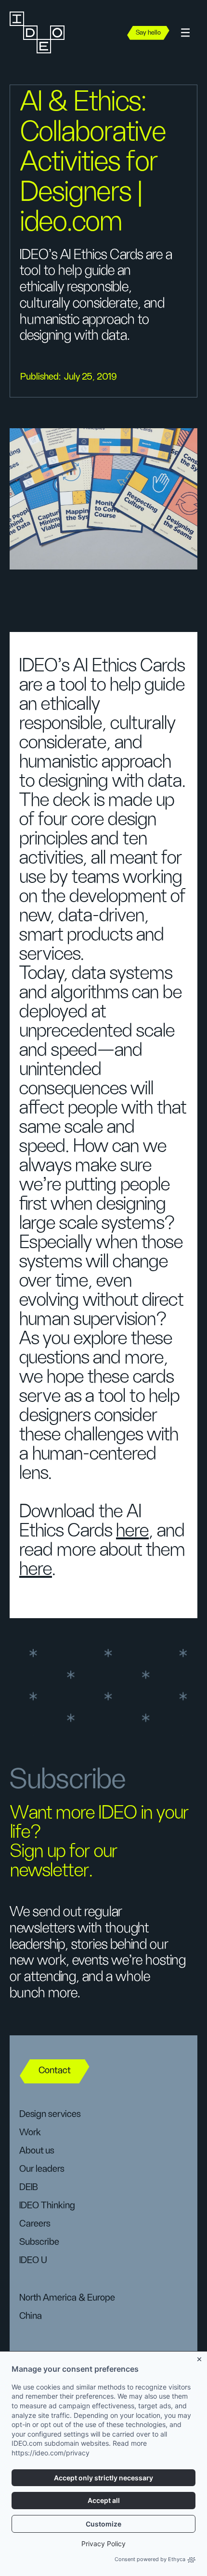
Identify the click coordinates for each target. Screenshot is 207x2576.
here (132, 1531)
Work (30, 2132)
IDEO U (33, 2260)
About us (37, 2151)
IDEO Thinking (47, 2205)
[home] (43, 33)
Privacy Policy (103, 2544)
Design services (50, 2114)
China (31, 2316)
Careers (35, 2224)
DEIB (29, 2187)
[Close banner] (200, 2358)
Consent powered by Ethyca (150, 2559)
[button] (185, 33)
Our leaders (42, 2169)
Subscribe (39, 2242)
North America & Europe (67, 2298)
